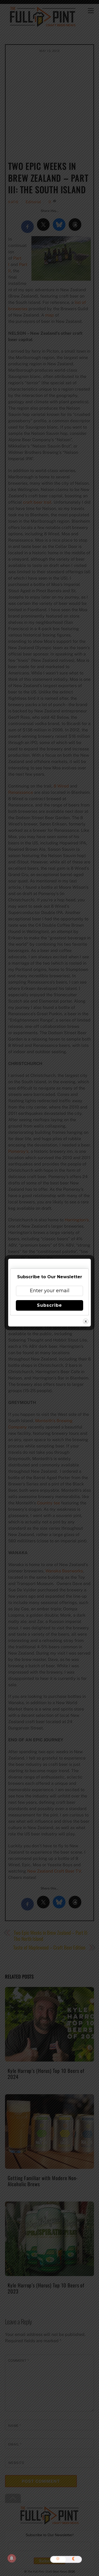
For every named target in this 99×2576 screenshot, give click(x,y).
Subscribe (49, 1305)
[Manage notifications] (12, 2558)
